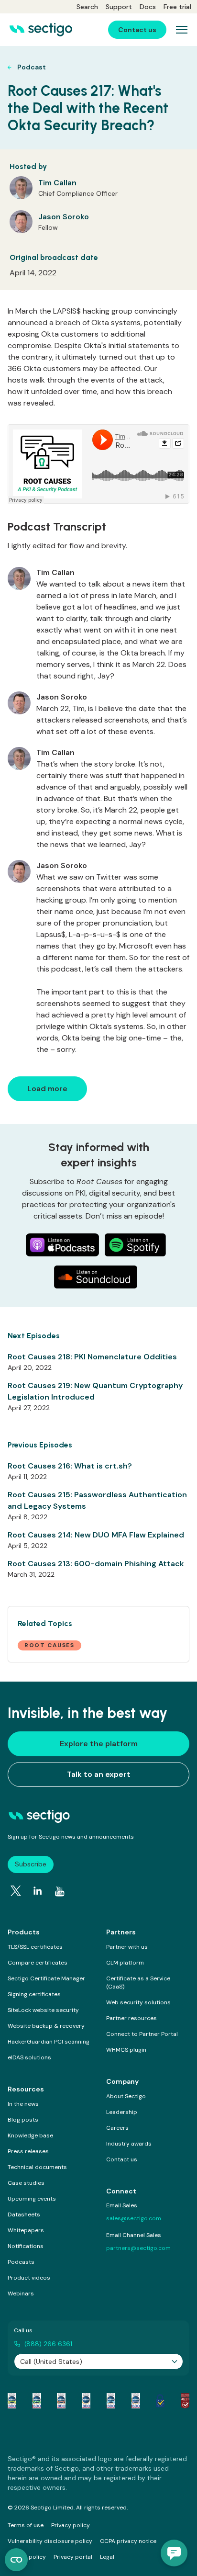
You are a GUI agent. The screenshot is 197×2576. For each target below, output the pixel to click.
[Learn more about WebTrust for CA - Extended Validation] (61, 2401)
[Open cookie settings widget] (16, 2560)
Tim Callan (57, 183)
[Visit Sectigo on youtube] (60, 1891)
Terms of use (26, 2525)
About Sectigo (126, 2096)
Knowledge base (30, 2135)
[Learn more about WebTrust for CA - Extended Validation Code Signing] (86, 2401)
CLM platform (125, 1963)
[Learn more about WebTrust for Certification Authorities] (37, 2401)
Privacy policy (71, 2525)
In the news (23, 2104)
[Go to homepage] (41, 30)
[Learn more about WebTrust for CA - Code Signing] (136, 2401)
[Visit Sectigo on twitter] (16, 1891)
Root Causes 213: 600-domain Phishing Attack (96, 1564)
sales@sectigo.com (134, 2218)
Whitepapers (26, 2230)
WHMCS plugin (126, 2050)
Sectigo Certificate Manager (46, 1978)
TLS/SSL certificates (35, 1947)
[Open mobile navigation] (182, 30)
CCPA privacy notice (128, 2541)
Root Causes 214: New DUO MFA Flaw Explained (96, 1535)
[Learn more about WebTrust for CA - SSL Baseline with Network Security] (111, 2401)
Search (87, 7)
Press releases (28, 2151)
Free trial (177, 7)
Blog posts (23, 2120)
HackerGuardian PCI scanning (49, 2042)
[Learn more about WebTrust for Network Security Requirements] (12, 2401)
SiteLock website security (43, 2010)
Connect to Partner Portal (142, 2034)
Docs (148, 7)
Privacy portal (73, 2557)
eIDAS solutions (29, 2057)
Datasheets (24, 2214)
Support (119, 7)
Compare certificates (38, 1963)
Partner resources (131, 2018)
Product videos (29, 2278)
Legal (107, 2557)
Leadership (122, 2112)
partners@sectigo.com (138, 2248)
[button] (174, 2553)
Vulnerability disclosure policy (50, 2541)
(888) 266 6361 (48, 2344)
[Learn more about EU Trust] (160, 2401)
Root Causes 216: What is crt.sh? (70, 1466)
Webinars (21, 2294)
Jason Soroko (64, 217)
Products (24, 1932)
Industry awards (129, 2144)
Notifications (26, 2246)
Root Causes (49, 1645)
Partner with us (127, 1947)
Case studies (26, 2183)
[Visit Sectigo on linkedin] (38, 1891)
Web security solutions (138, 2002)
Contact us (122, 2159)
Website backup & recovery (46, 2026)
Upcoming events (32, 2199)
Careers (117, 2128)
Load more (47, 1089)
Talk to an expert (99, 1774)
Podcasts (21, 2262)
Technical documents (37, 2167)
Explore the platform (99, 1744)
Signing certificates (34, 1994)
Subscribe (31, 1864)
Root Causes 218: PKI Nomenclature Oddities (92, 1357)
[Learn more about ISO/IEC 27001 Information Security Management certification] (185, 2401)
